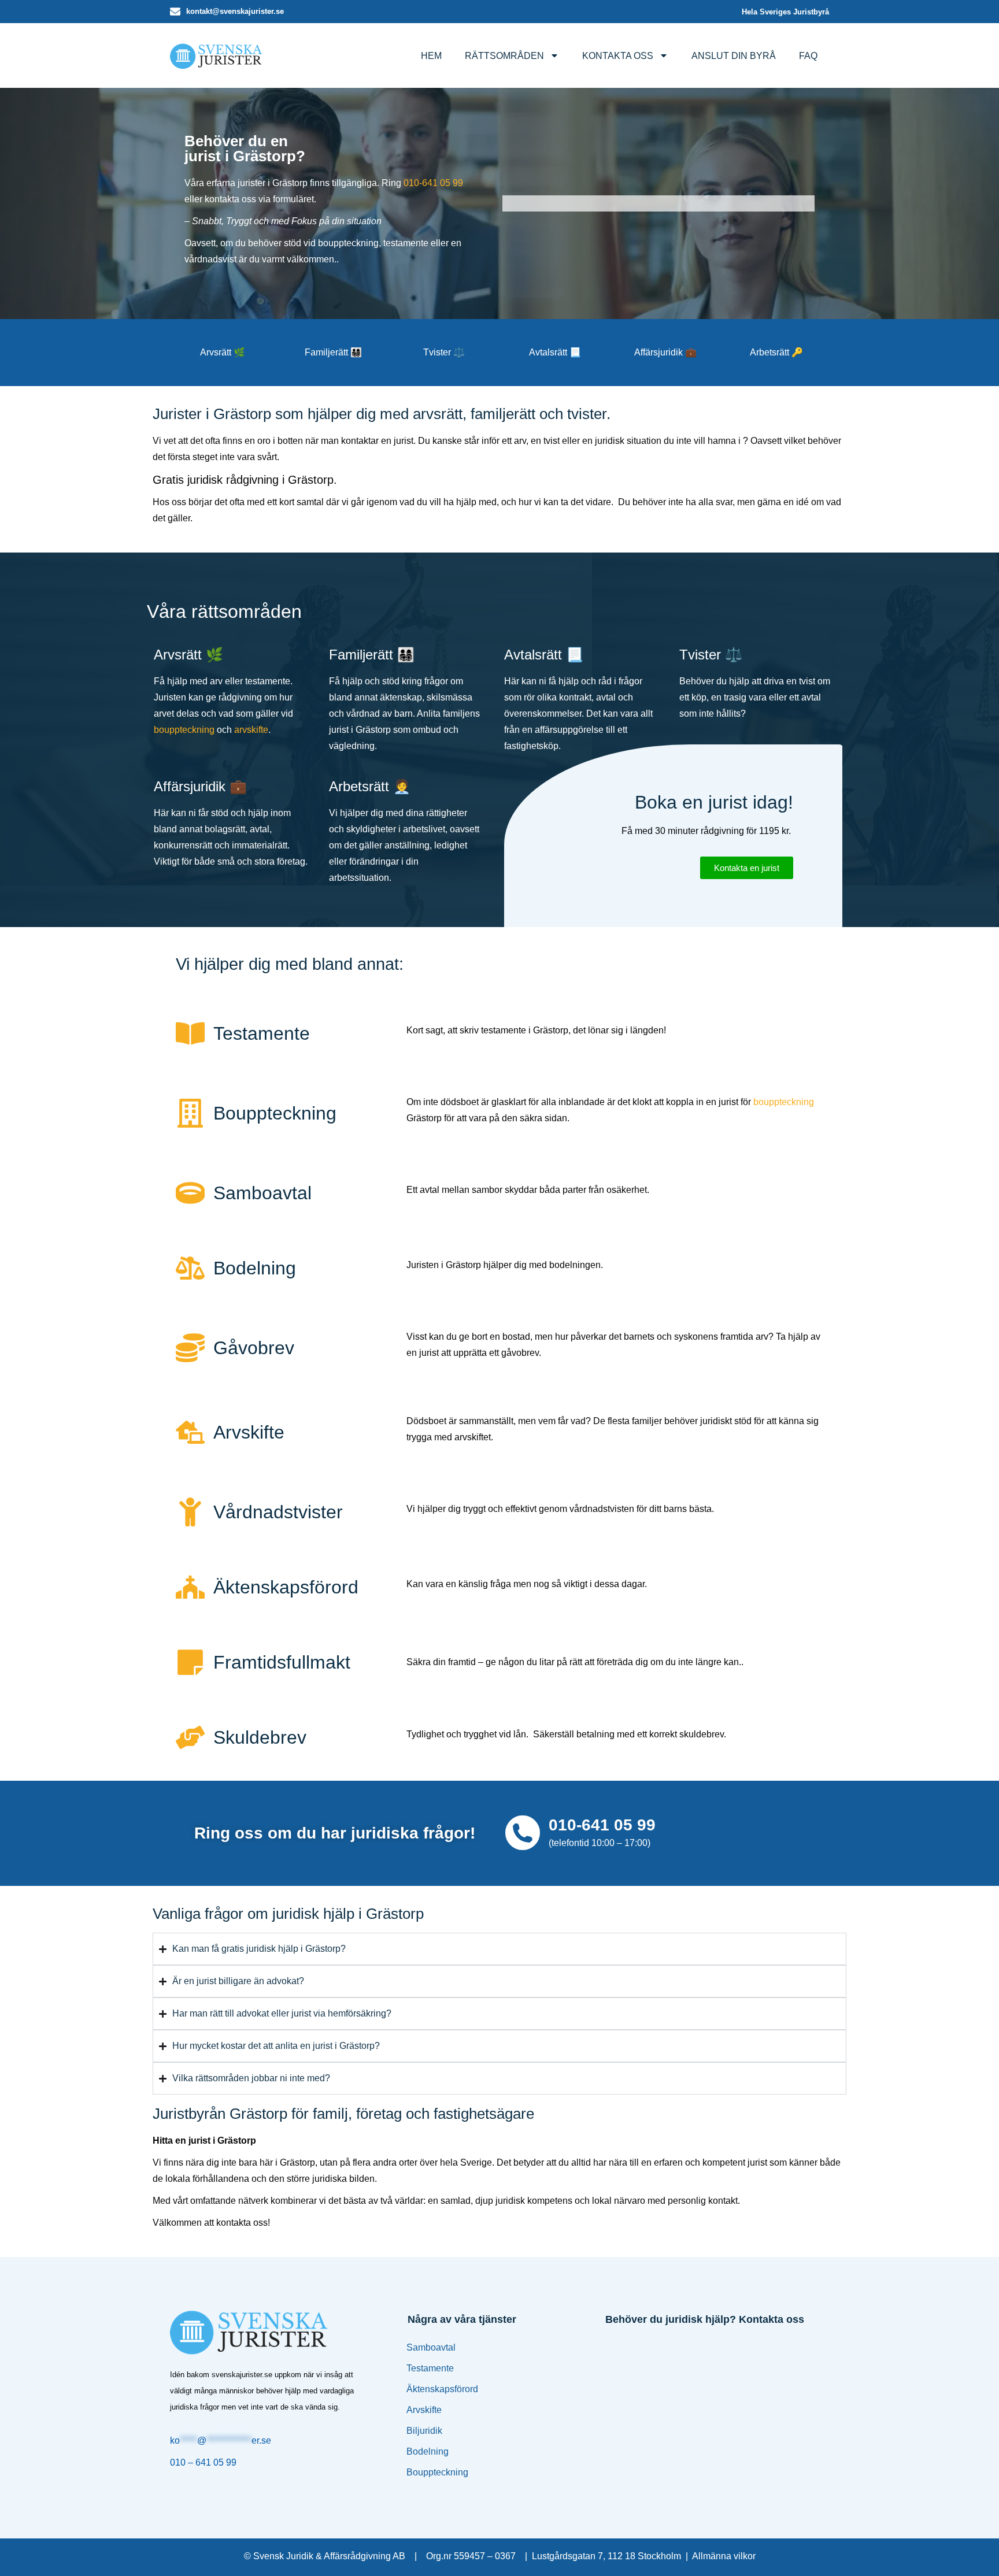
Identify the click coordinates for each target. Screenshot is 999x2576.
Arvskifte (424, 2410)
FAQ (808, 56)
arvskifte (251, 730)
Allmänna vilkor (724, 2556)
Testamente (430, 2368)
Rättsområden (504, 56)
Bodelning (428, 2451)
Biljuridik (424, 2431)
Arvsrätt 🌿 (223, 352)
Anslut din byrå (734, 56)
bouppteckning (184, 730)
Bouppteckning (437, 2472)
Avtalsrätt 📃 (555, 352)
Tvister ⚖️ (444, 352)
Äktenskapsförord (442, 2389)
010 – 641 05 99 (203, 2462)
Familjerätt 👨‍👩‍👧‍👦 (333, 352)
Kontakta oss (618, 56)
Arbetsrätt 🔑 (776, 352)
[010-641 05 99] (523, 1833)
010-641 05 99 (433, 183)
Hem (431, 56)
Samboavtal (431, 2347)
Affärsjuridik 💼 (665, 352)
